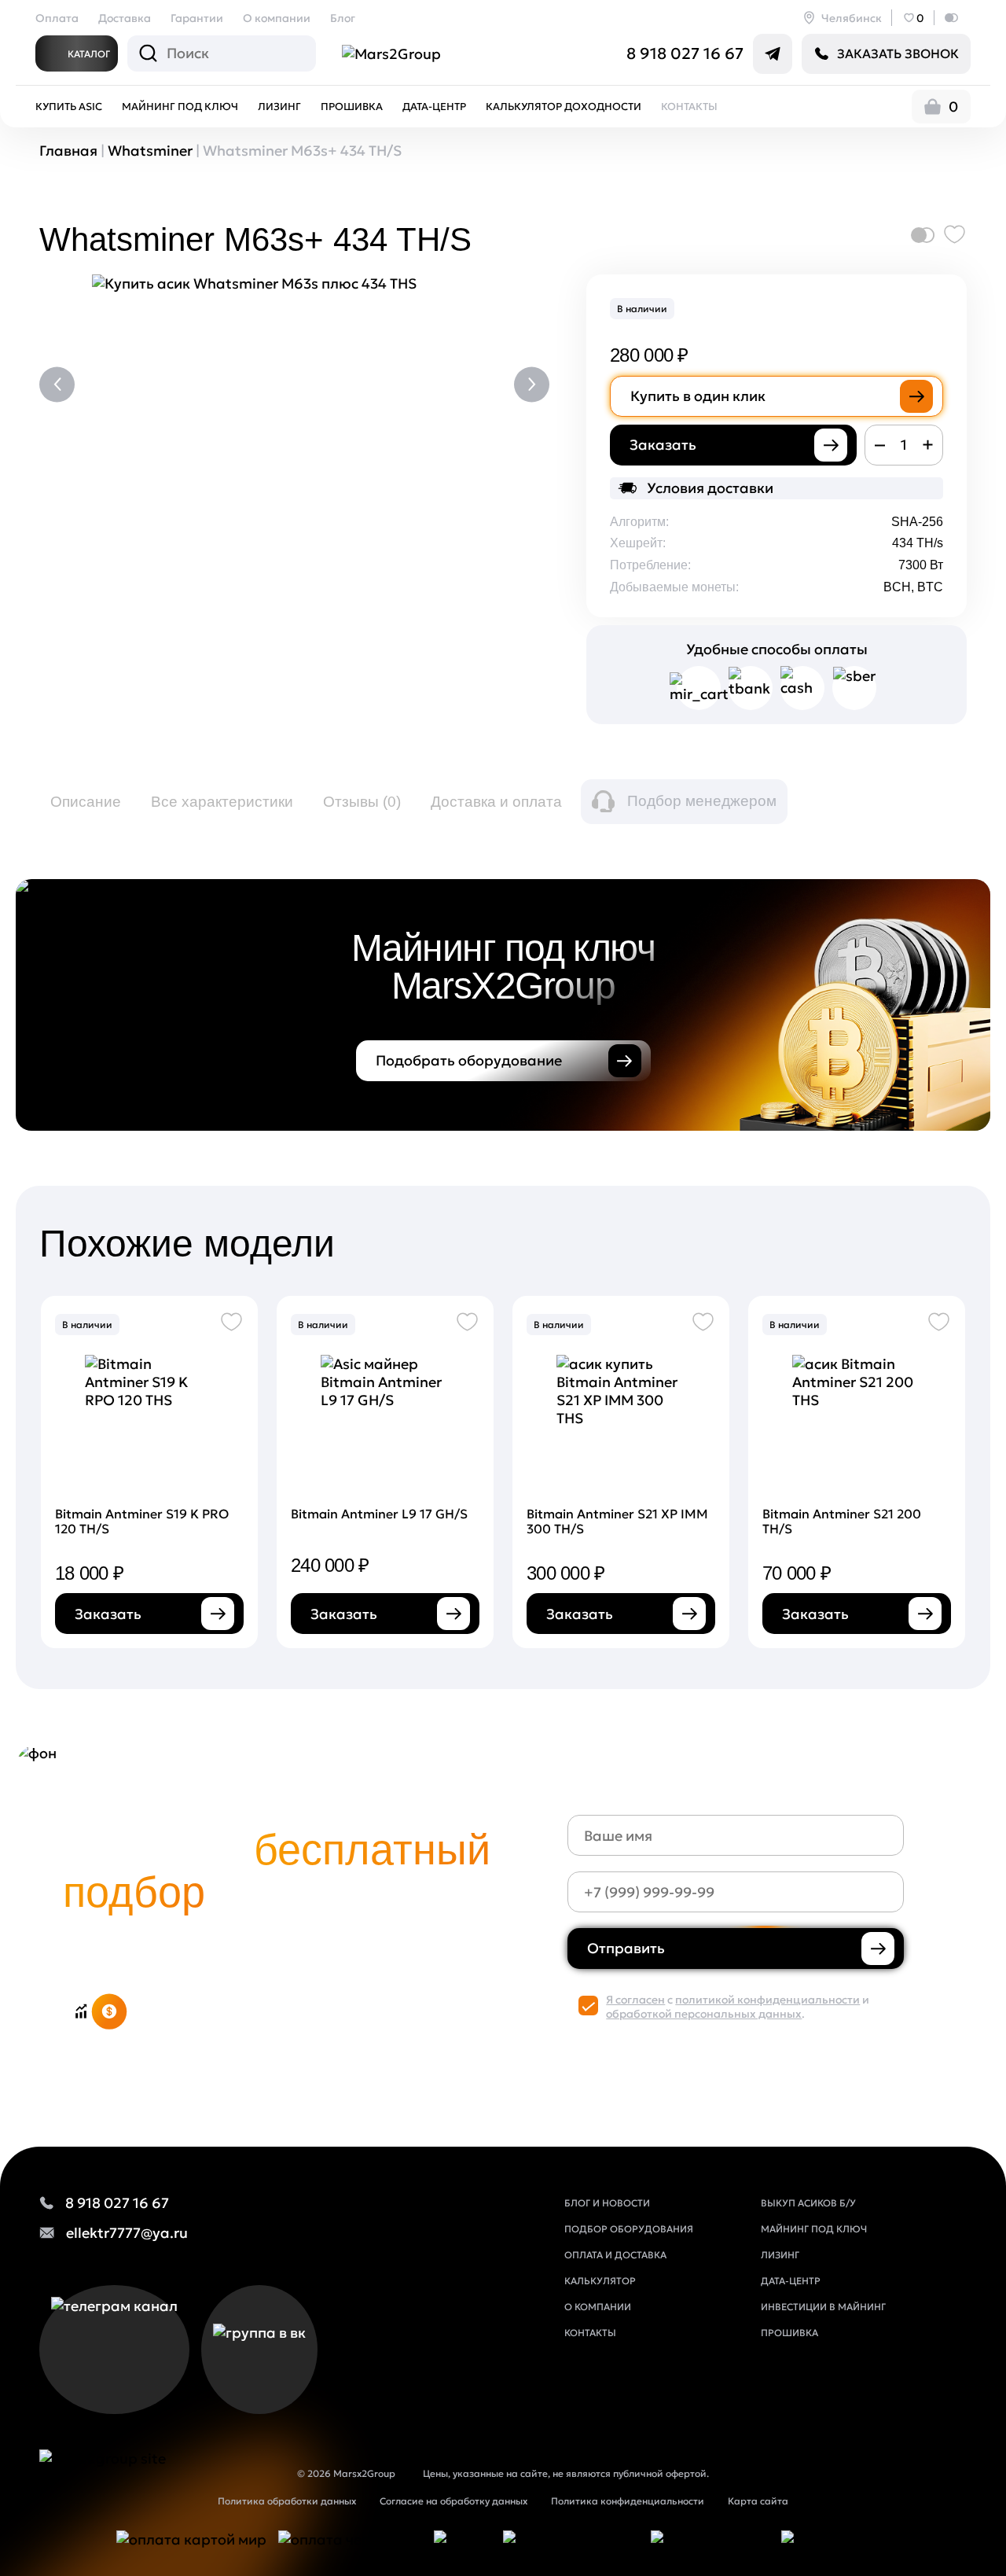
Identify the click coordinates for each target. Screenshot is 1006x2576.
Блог (343, 18)
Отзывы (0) (362, 802)
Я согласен (635, 2000)
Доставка (125, 18)
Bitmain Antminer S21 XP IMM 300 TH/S (617, 1521)
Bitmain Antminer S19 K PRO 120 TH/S (142, 1521)
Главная (68, 151)
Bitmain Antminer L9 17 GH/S (379, 1514)
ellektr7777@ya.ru (127, 2233)
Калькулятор (600, 2281)
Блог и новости (607, 2203)
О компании (277, 18)
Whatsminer (150, 151)
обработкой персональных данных (704, 2014)
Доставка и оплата (496, 802)
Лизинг (279, 107)
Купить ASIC (69, 107)
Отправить (626, 1948)
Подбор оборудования (629, 2229)
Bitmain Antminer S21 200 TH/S (842, 1521)
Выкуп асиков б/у (808, 2203)
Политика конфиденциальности (628, 2501)
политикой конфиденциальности (767, 2000)
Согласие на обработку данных (453, 2501)
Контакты (689, 107)
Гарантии (197, 18)
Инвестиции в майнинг (823, 2307)
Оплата (57, 18)
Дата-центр (434, 107)
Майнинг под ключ (180, 107)
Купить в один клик (698, 396)
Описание (86, 802)
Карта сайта (758, 2501)
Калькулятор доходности (564, 107)
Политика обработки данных (287, 2501)
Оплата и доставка (615, 2255)
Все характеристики (222, 802)
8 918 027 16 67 (685, 53)
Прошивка (352, 107)
